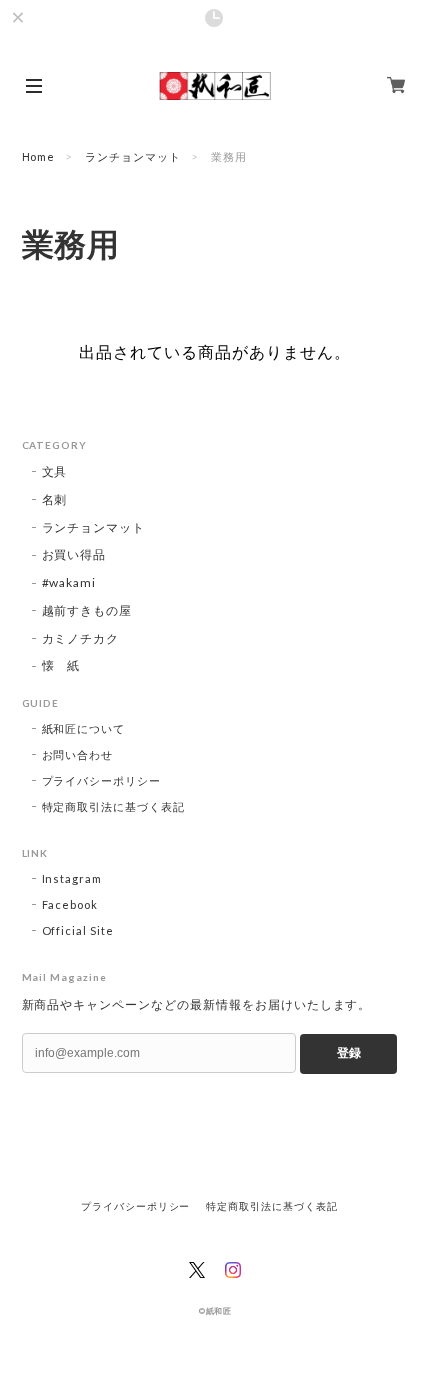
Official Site (78, 930)
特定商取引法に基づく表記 (114, 806)
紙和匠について (84, 728)
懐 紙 (61, 665)
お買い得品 (74, 554)
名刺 (55, 499)
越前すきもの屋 (87, 610)
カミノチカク (81, 638)
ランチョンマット (133, 156)
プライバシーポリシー (102, 780)
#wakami (69, 582)
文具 (55, 471)
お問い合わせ (78, 754)
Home (39, 156)
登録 (349, 1053)
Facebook (70, 904)
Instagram (72, 878)
